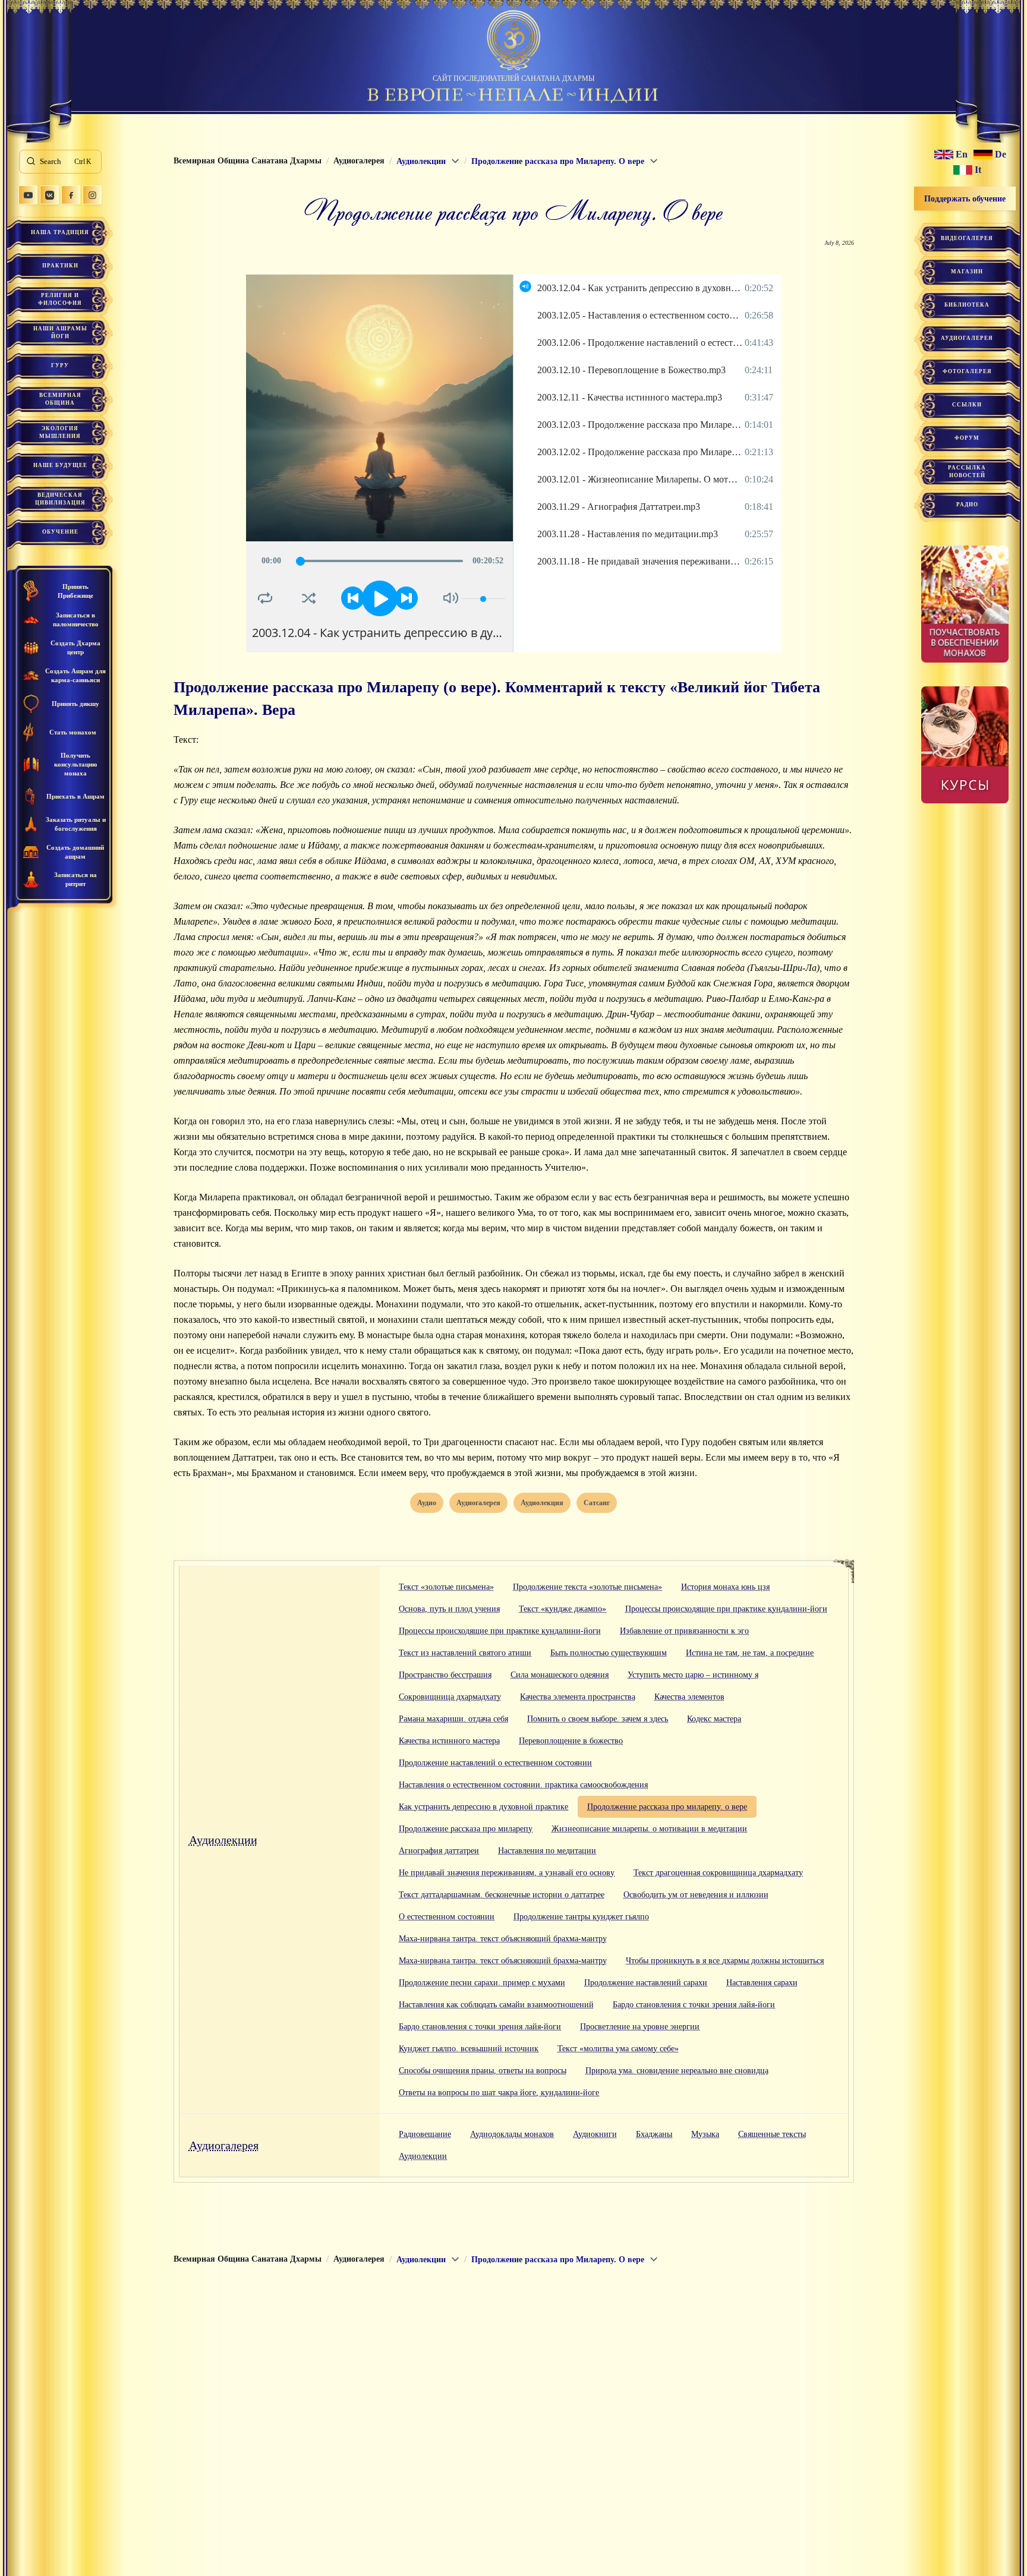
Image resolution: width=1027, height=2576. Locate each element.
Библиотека (967, 305)
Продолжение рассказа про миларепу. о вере (667, 1807)
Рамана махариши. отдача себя (453, 1719)
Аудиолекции (223, 1840)
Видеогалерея (967, 238)
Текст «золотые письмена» (446, 1587)
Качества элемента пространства (578, 1697)
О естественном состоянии (447, 1917)
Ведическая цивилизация (60, 499)
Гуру (60, 365)
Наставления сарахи (762, 1983)
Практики (60, 266)
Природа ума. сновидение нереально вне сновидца (677, 2071)
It (978, 170)
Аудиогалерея (224, 2145)
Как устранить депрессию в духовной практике (483, 1807)
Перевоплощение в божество (571, 1741)
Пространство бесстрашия (445, 1675)
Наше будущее (60, 465)
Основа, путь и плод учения (449, 1609)
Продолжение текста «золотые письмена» (587, 1587)
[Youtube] (28, 195)
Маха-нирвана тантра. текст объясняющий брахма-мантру (503, 1939)
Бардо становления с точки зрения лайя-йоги (694, 2005)
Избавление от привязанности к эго (684, 1631)
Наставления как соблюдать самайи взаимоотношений (496, 2005)
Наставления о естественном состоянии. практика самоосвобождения (523, 1785)
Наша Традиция (60, 232)
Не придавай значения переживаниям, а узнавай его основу (507, 1873)
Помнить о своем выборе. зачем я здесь (598, 1719)
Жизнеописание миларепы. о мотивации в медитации (649, 1829)
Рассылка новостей (967, 472)
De (1001, 155)
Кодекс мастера (714, 1719)
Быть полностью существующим (609, 1653)
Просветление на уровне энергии (640, 2027)
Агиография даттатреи (439, 1851)
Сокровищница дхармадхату (450, 1697)
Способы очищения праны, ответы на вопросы (483, 2071)
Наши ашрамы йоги (60, 332)
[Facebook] (71, 195)
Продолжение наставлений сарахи (646, 1983)
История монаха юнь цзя (725, 1587)
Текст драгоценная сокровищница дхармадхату (718, 1873)
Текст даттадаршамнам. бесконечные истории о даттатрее (502, 1895)
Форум (967, 438)
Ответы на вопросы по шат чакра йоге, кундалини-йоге (499, 2093)
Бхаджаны (654, 2134)
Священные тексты (772, 2134)
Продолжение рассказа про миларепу (466, 1829)
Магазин (967, 272)
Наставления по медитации (547, 1851)
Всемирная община (60, 399)
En (962, 155)
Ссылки (967, 405)
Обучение (60, 532)
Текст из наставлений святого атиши (465, 1653)
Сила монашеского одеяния (560, 1675)
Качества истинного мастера (449, 1741)
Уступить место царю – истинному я (693, 1675)
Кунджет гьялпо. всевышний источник (469, 2049)
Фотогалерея (967, 371)
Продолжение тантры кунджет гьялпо (581, 1917)
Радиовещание (425, 2134)
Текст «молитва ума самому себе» (618, 2049)
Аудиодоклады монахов (512, 2134)
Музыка (705, 2134)
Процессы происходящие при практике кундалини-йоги (726, 1609)
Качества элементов (689, 1697)
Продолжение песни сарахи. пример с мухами (482, 1983)
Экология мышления (60, 432)
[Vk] (49, 195)
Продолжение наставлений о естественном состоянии (495, 1763)
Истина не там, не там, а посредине (750, 1653)
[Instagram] (92, 195)
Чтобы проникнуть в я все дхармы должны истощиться (725, 1961)
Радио (967, 505)
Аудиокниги (595, 2134)
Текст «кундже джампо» (563, 1609)
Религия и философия (60, 299)
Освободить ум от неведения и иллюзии (696, 1895)
